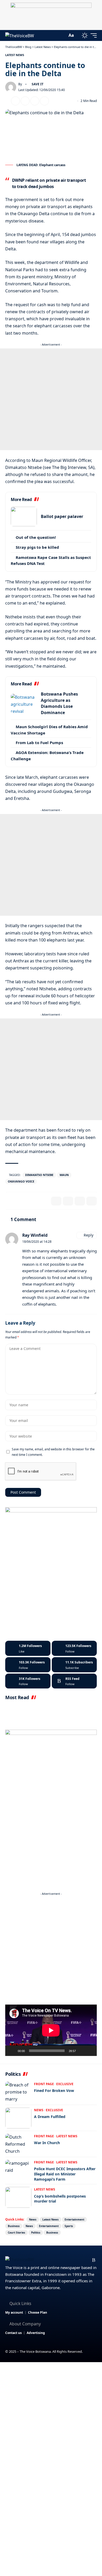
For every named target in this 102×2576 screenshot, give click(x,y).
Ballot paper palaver (62, 516)
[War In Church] (18, 2144)
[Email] (25, 101)
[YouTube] (69, 2260)
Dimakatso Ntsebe (39, 1175)
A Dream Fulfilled (50, 2117)
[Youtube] (74, 1665)
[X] (74, 1648)
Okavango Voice (21, 1181)
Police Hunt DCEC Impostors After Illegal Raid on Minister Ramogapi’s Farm (65, 2174)
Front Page (44, 2084)
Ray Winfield (35, 1235)
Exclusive (65, 2084)
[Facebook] (28, 1648)
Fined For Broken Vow (54, 2091)
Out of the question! (36, 537)
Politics (36, 2233)
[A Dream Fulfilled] (18, 2118)
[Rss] (94, 2260)
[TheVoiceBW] (20, 35)
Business (14, 2226)
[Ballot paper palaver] (24, 517)
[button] (62, 35)
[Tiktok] (28, 1681)
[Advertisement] (51, 399)
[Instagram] (28, 1665)
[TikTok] (86, 2260)
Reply (89, 1235)
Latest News (15, 55)
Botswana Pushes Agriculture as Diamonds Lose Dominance (59, 703)
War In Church (47, 2143)
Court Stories (16, 2233)
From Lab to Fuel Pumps (39, 743)
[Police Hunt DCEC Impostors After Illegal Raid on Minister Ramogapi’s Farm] (18, 2170)
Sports (69, 2226)
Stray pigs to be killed (37, 547)
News (39, 2110)
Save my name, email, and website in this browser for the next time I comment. (53, 1452)
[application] (51, 2030)
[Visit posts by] (11, 87)
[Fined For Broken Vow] (18, 2092)
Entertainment (74, 2219)
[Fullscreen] (90, 2051)
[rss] (74, 1681)
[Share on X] (15, 101)
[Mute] (82, 2051)
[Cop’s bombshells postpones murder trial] (18, 2197)
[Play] (12, 2051)
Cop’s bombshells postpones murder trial (60, 2199)
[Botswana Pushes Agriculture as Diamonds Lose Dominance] (24, 704)
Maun (64, 1175)
